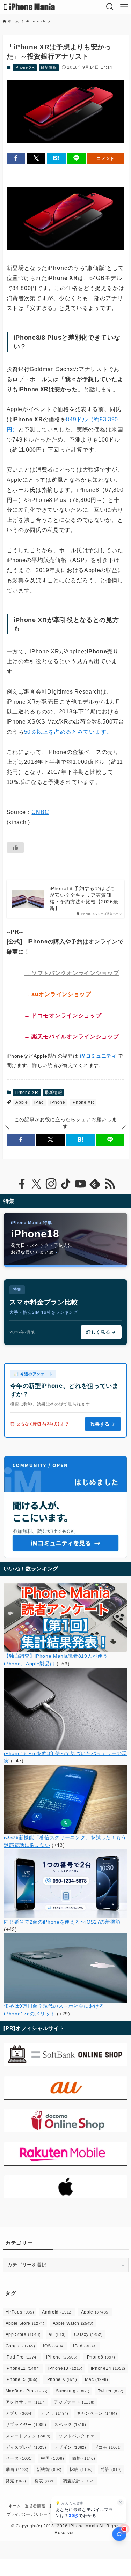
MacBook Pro (27, 2391)
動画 (17, 2470)
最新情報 (49, 67)
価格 (83, 2458)
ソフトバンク (78, 2436)
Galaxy (89, 2334)
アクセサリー (26, 2402)
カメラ (55, 2413)
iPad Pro (22, 2357)
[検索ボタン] (110, 7)
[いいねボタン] (15, 847)
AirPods (20, 2312)
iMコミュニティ (98, 1056)
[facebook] (22, 1184)
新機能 (49, 2470)
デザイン (70, 2447)
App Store (23, 2334)
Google (20, 2346)
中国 (52, 2458)
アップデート (74, 2402)
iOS (54, 2346)
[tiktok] (66, 1184)
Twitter (111, 2391)
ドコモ (108, 2447)
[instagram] (51, 1184)
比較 (81, 2470)
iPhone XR (25, 67)
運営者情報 (35, 2506)
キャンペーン (97, 2413)
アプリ (19, 2413)
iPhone (58, 1102)
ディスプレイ (26, 2447)
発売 (16, 2481)
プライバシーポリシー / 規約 (33, 2514)
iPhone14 (108, 2368)
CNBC (40, 812)
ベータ (19, 2458)
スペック (70, 2425)
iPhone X (61, 2379)
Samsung (73, 2391)
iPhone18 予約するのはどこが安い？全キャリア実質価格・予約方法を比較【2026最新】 (84, 898)
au (57, 2334)
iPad (39, 1102)
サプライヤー (26, 2425)
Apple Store (25, 2323)
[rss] (110, 1184)
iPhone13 (65, 2368)
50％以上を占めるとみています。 (68, 732)
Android (57, 2312)
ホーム (15, 2506)
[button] (16, 158)
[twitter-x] (36, 1184)
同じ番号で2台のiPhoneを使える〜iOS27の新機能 (62, 1922)
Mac (96, 2379)
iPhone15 (22, 2379)
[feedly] (95, 1184)
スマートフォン (28, 2436)
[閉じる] (121, 2502)
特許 (111, 2470)
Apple (21, 1102)
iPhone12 (23, 2368)
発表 (45, 2481)
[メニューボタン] (124, 7)
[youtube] (80, 1184)
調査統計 (79, 2481)
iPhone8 (100, 2357)
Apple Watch (73, 2323)
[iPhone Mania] (30, 7)
